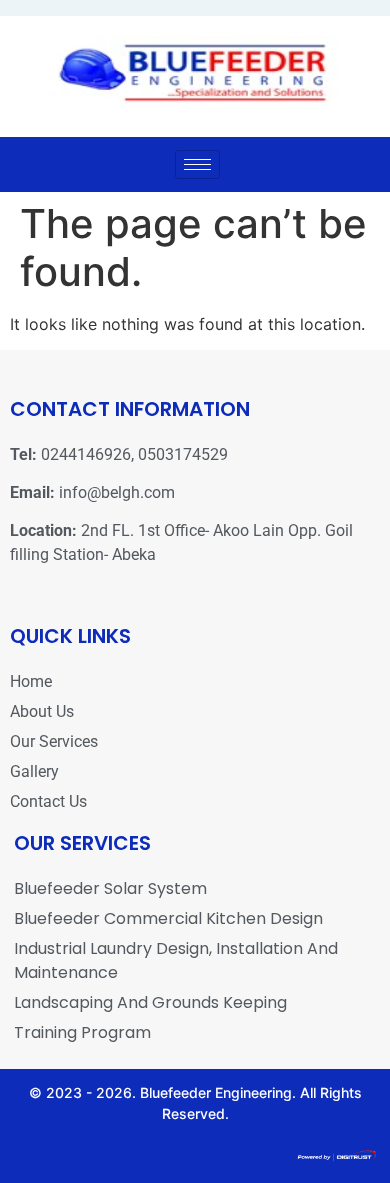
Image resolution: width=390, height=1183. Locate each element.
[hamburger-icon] (197, 164)
